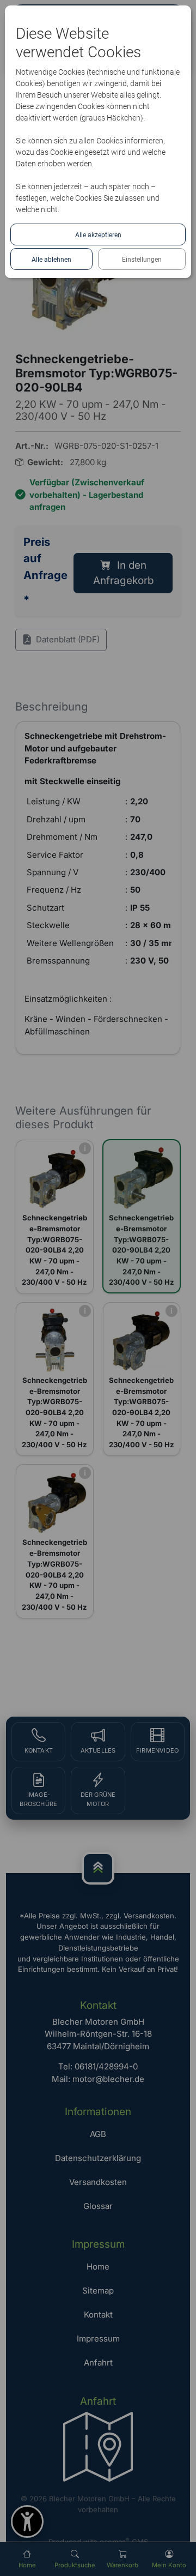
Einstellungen (142, 260)
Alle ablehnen (51, 260)
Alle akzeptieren (98, 235)
